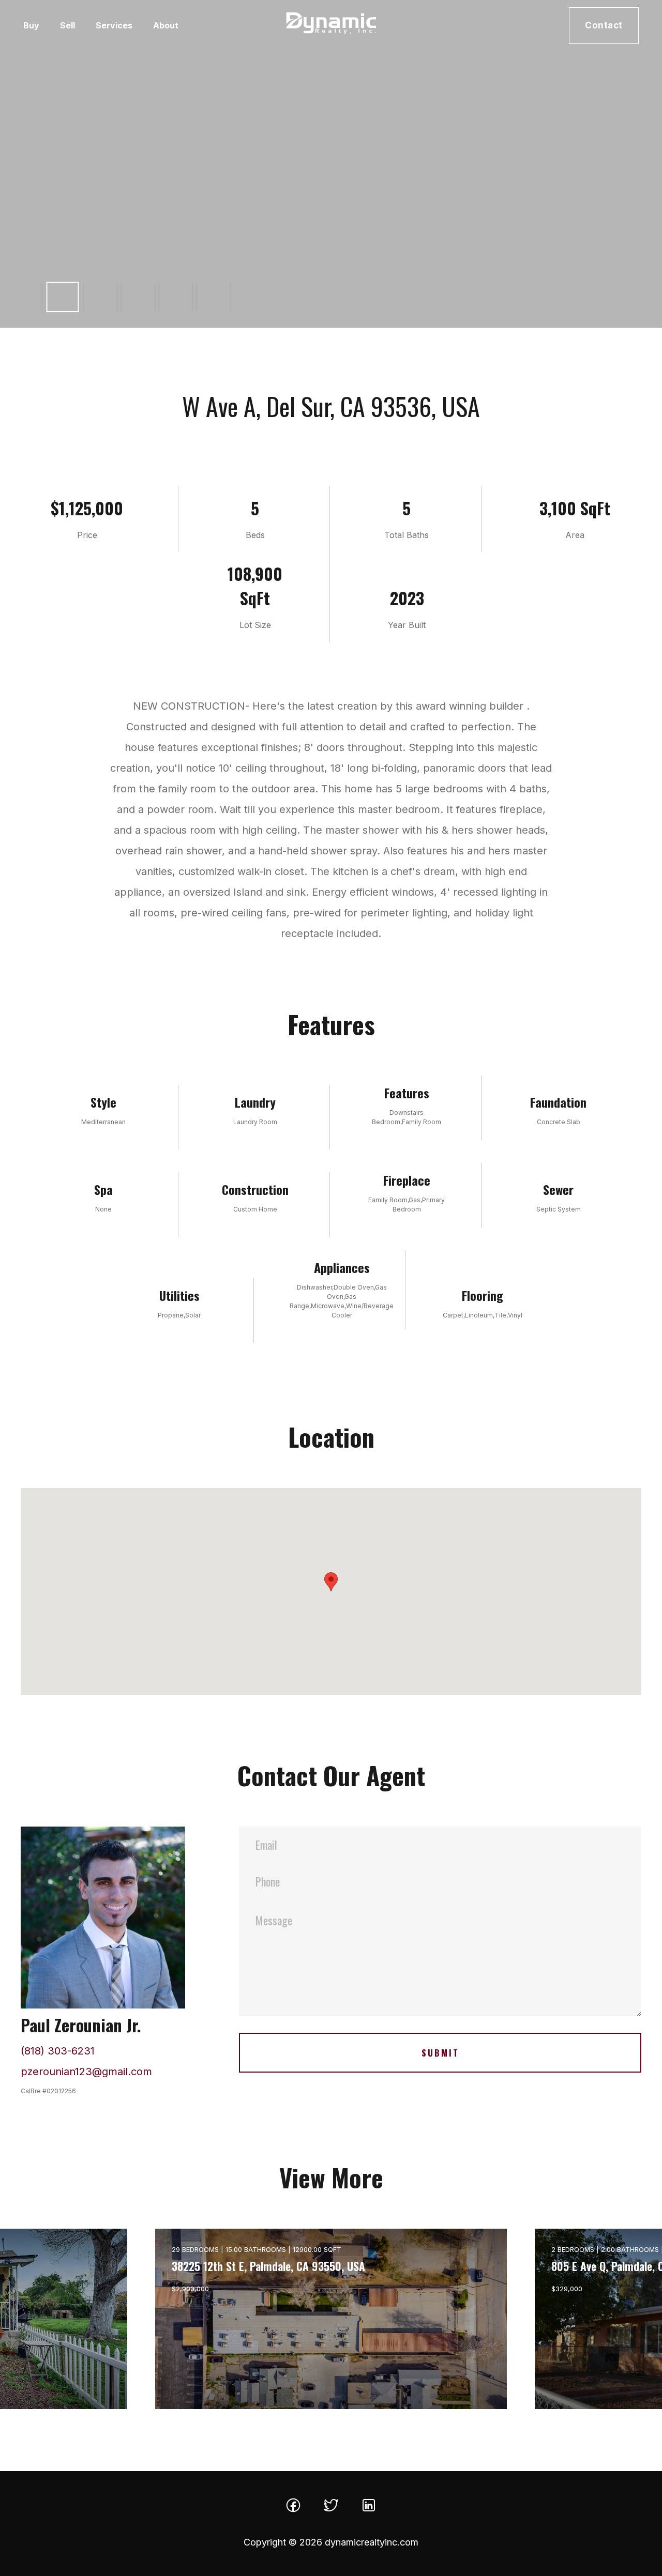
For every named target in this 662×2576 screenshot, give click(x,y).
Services (114, 25)
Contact (604, 25)
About (166, 25)
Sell (67, 25)
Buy (31, 25)
